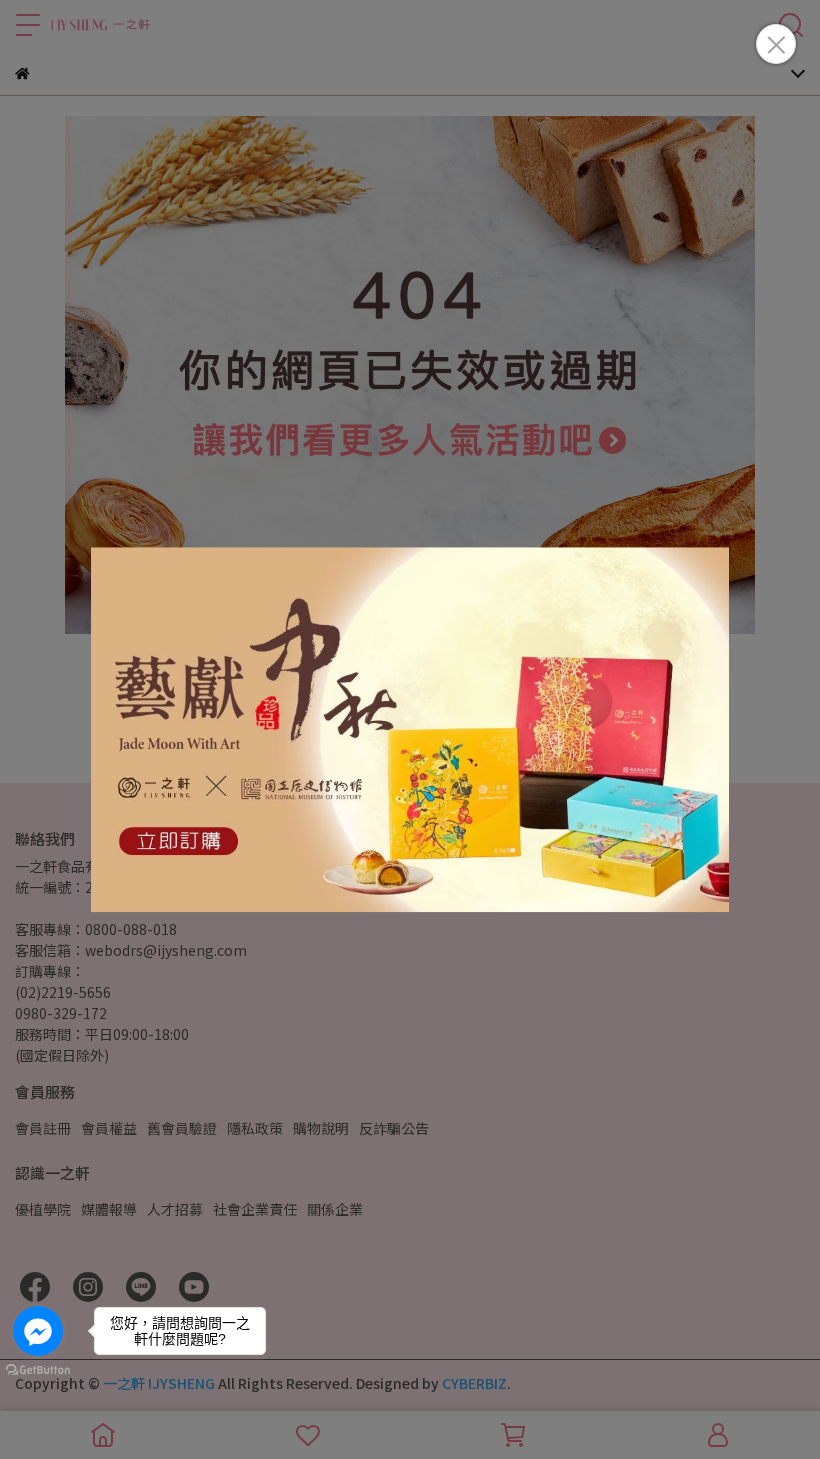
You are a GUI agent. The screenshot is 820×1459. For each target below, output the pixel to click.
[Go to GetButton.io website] (38, 1369)
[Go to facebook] (38, 1331)
